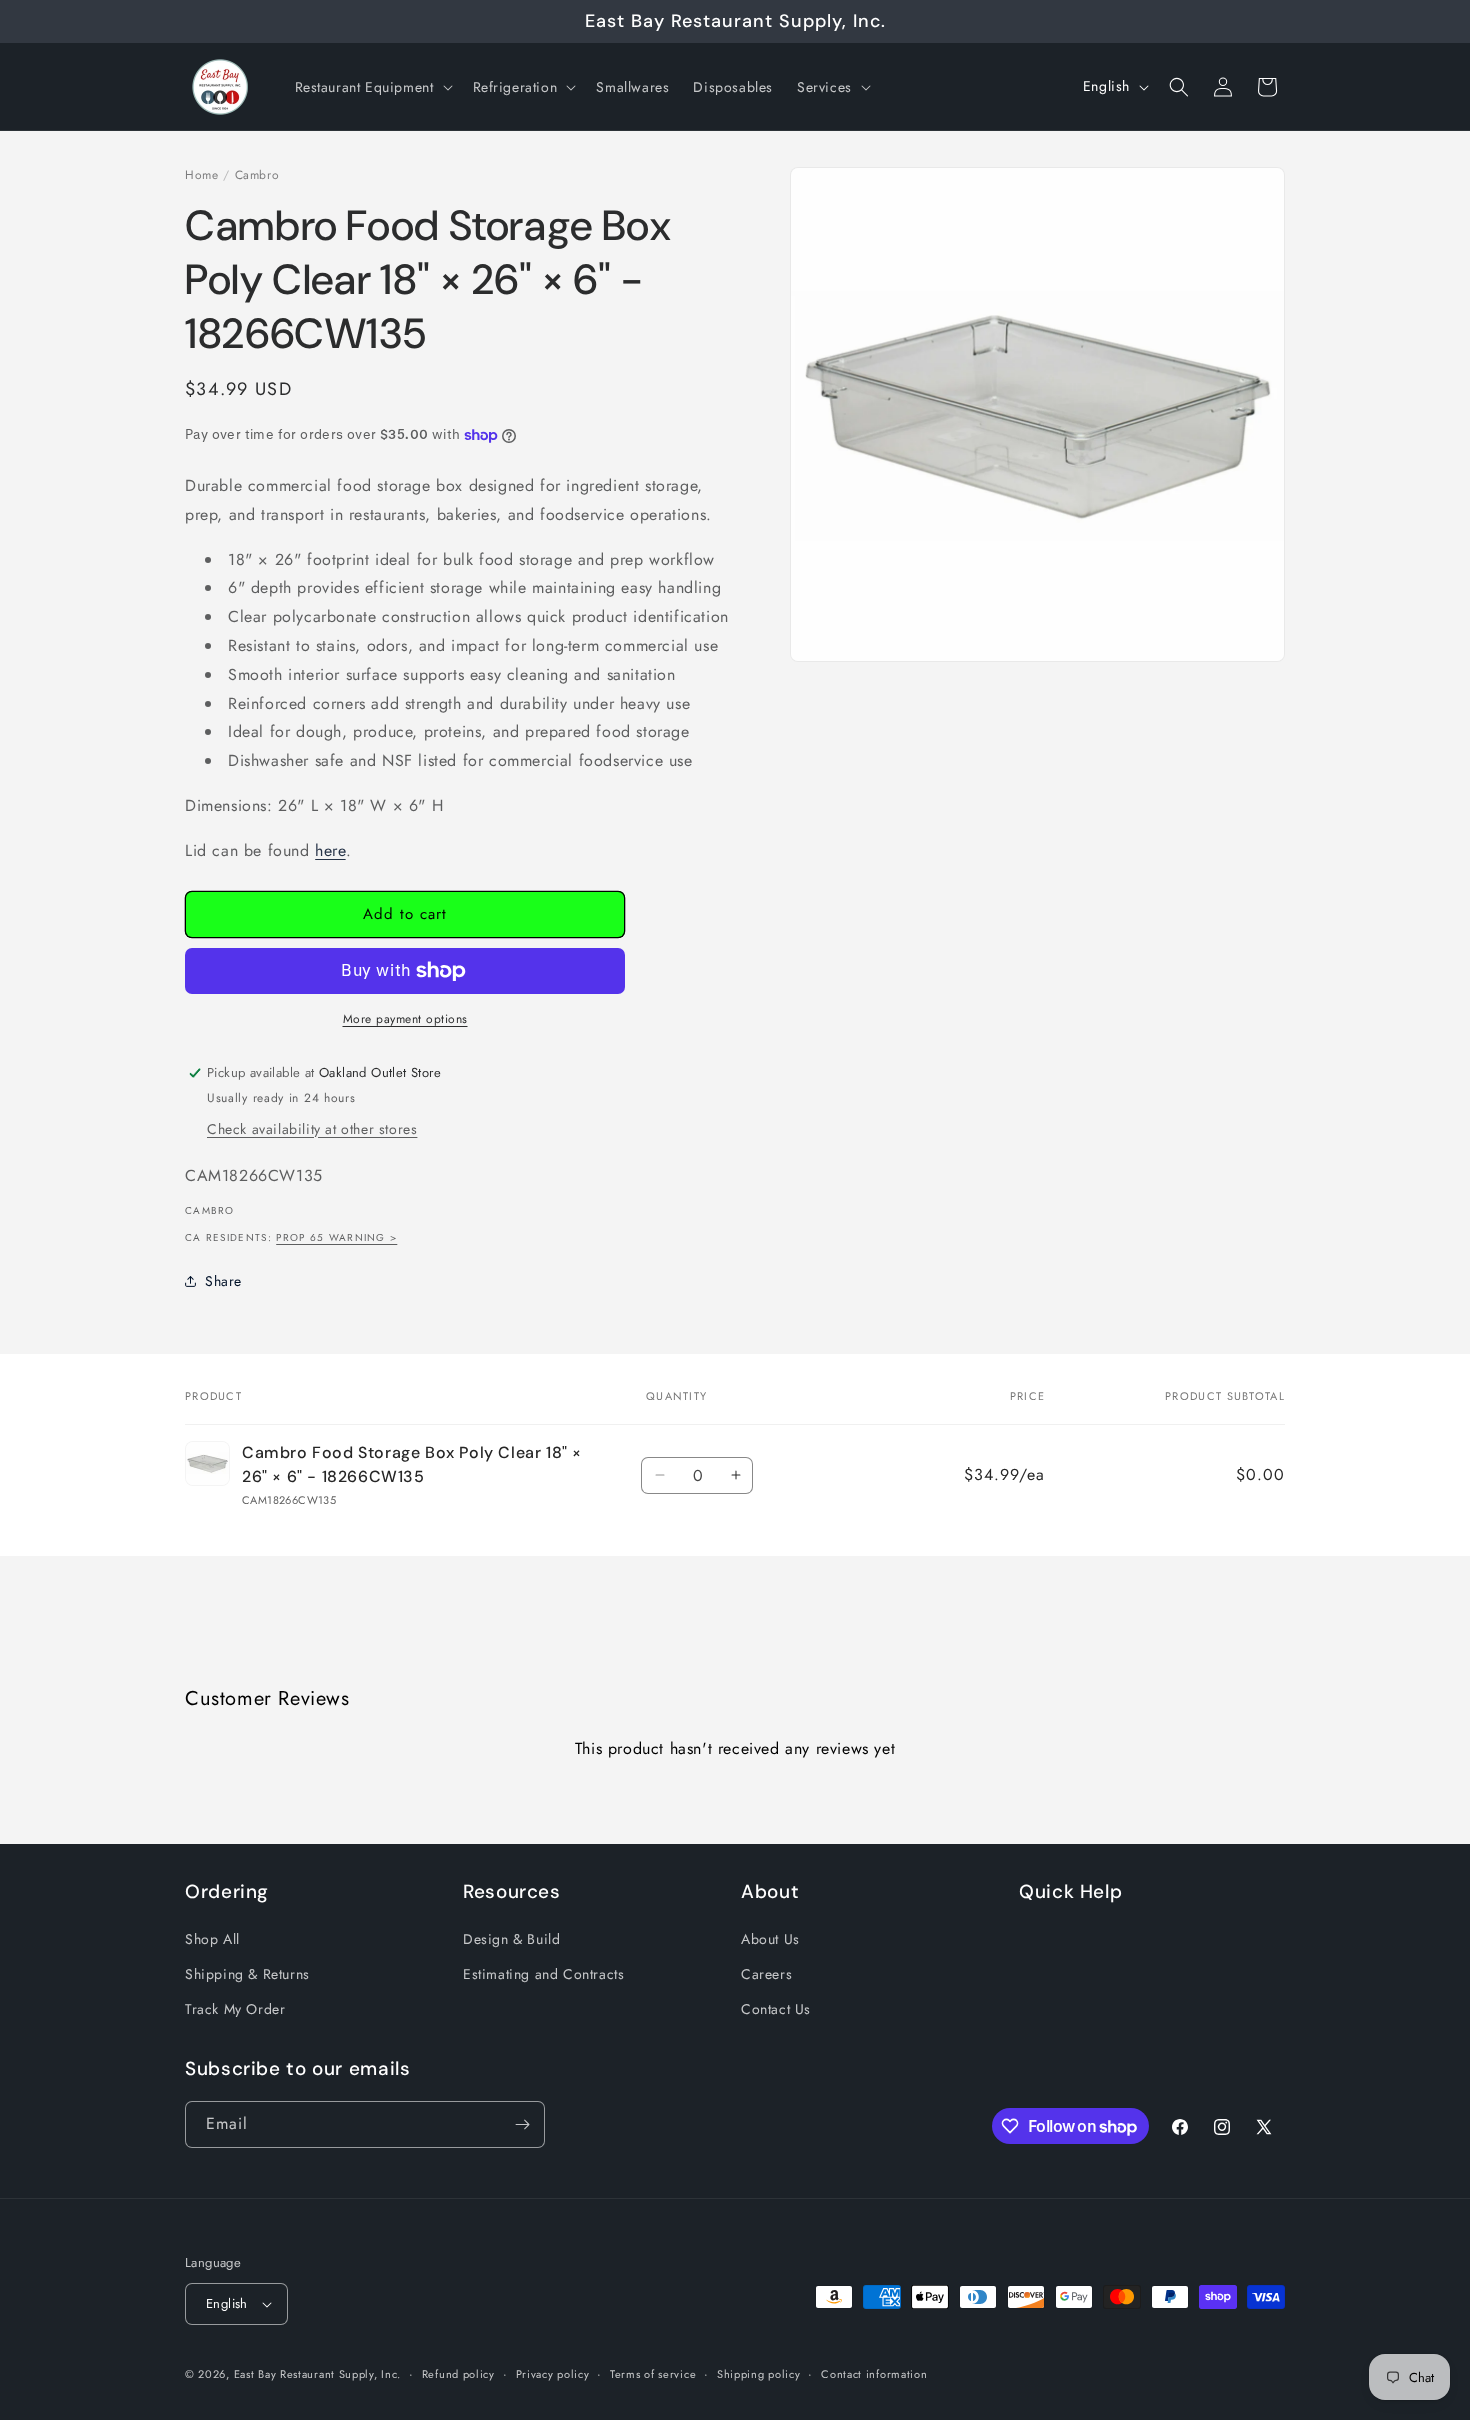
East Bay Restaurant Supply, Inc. (317, 2374)
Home (201, 175)
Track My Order (235, 2009)
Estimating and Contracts (543, 1974)
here (330, 850)
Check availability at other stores (312, 1129)
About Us (770, 1939)
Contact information (874, 2374)
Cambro (257, 175)
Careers (766, 1974)
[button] (372, 87)
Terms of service (653, 2374)
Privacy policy (553, 2374)
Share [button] (223, 1281)
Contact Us (776, 2009)
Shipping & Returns (247, 1974)
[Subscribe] (522, 2124)
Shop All (212, 1939)
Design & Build (511, 1939)
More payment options (405, 1019)
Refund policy (458, 2374)
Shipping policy (759, 2374)
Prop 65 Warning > (336, 1237)
